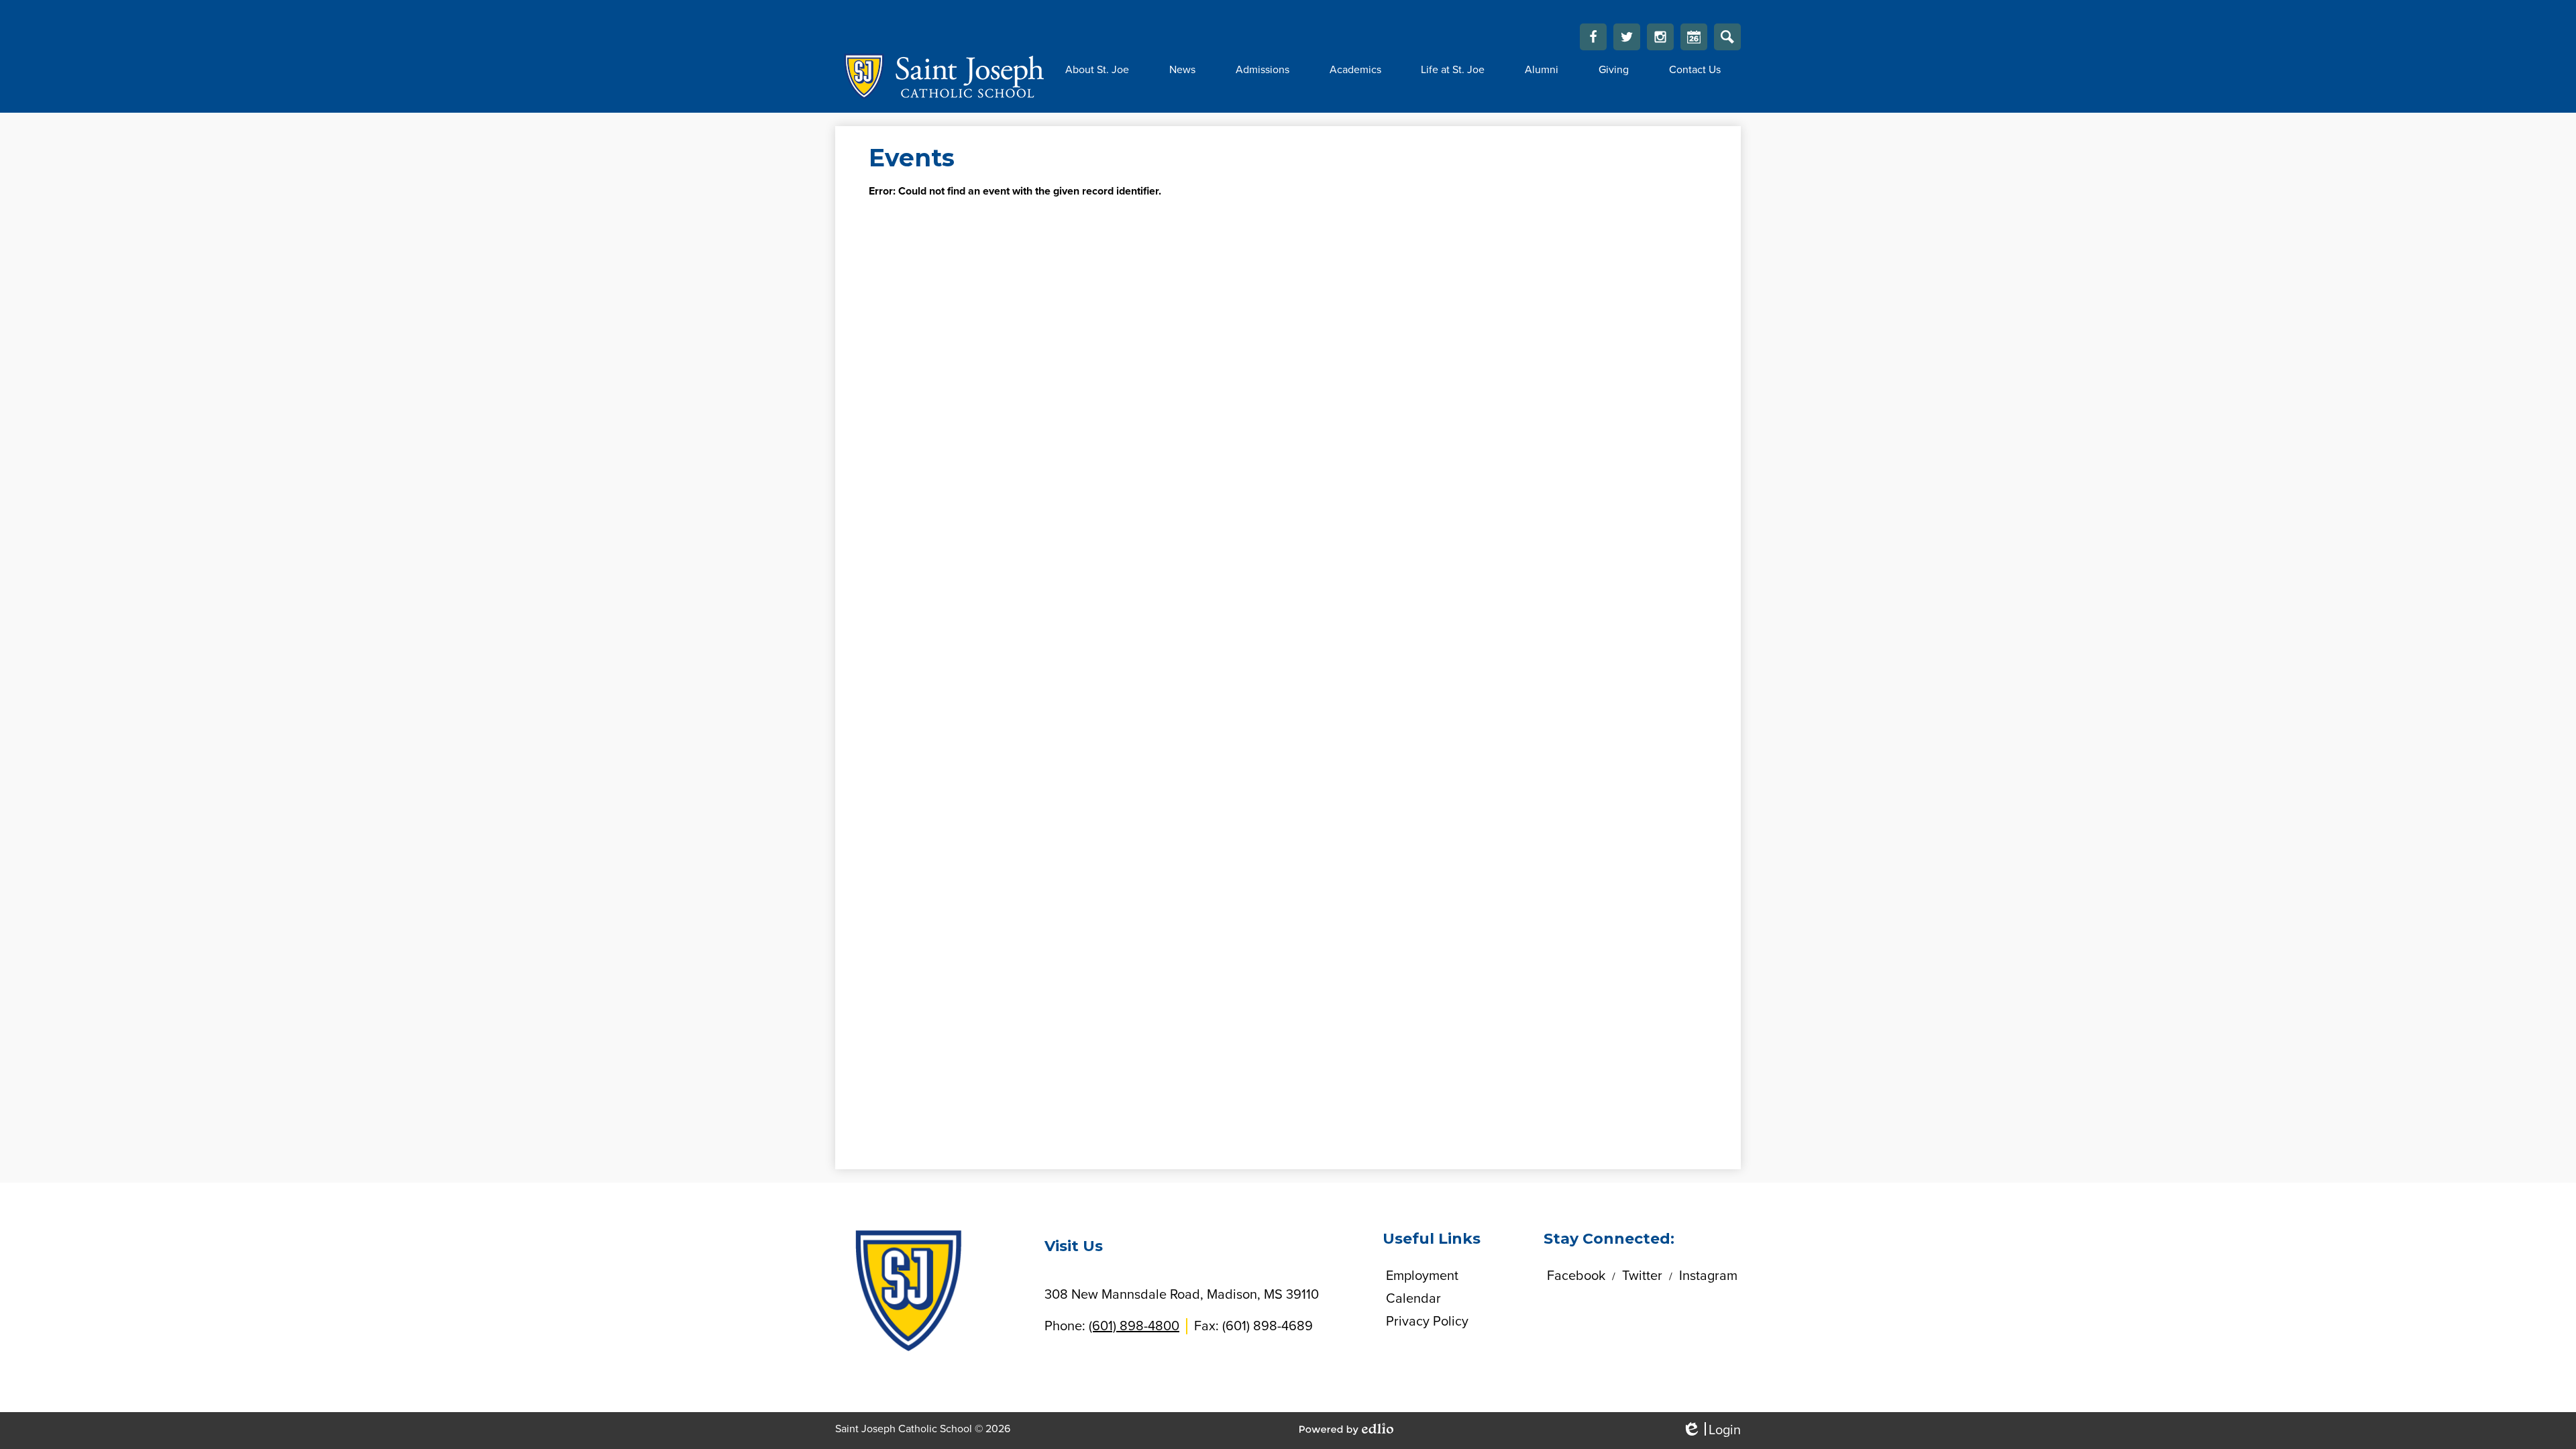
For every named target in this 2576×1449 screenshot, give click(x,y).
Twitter (1627, 37)
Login (1711, 1431)
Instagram (1660, 37)
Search (1727, 37)
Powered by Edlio (1346, 1429)
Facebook (1593, 37)
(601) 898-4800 (1134, 1326)
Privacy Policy (1427, 1322)
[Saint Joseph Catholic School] (940, 76)
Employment (1422, 1276)
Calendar (1694, 37)
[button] (1097, 70)
